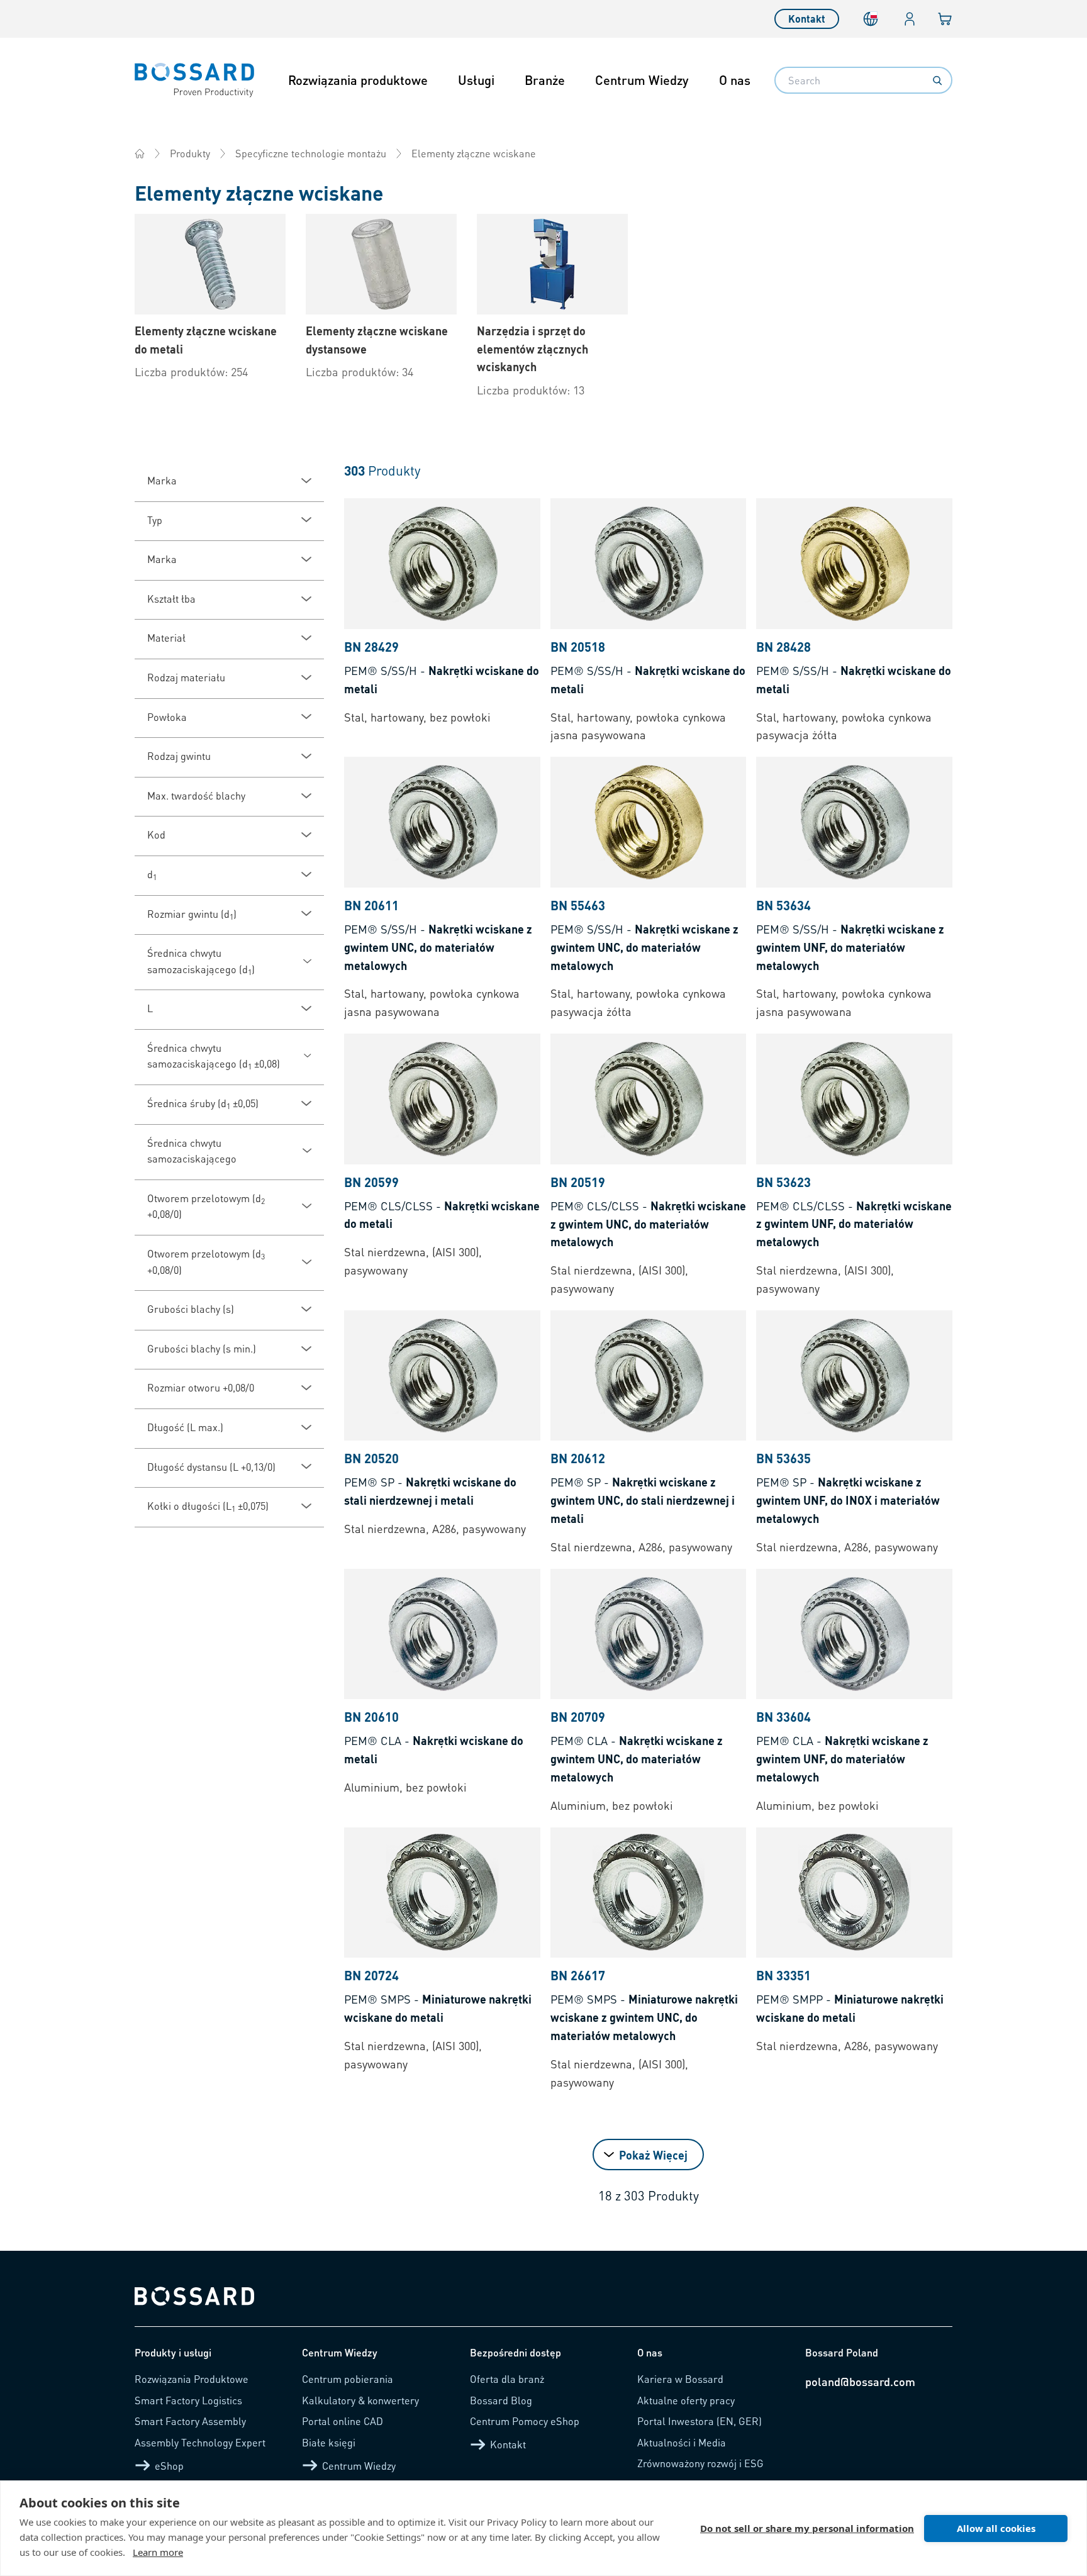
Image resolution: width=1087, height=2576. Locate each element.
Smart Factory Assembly (190, 2421)
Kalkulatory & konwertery (360, 2400)
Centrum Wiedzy (642, 80)
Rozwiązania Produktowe (192, 2379)
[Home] (140, 153)
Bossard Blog (501, 2400)
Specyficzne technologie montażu (311, 153)
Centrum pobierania (348, 2379)
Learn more (158, 2552)
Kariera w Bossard (680, 2379)
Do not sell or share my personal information (807, 2528)
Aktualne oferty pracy (686, 2400)
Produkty (190, 153)
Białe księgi (329, 2442)
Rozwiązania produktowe (358, 80)
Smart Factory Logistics (188, 2400)
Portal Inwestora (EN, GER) (700, 2421)
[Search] (937, 81)
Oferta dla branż (507, 2379)
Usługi (476, 80)
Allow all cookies (996, 2528)
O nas (735, 80)
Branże (545, 80)
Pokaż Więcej (653, 2155)
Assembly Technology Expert (200, 2442)
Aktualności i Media (682, 2442)
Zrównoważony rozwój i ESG (700, 2463)
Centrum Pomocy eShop (525, 2421)
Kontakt (807, 19)
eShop (169, 2466)
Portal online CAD (343, 2421)
